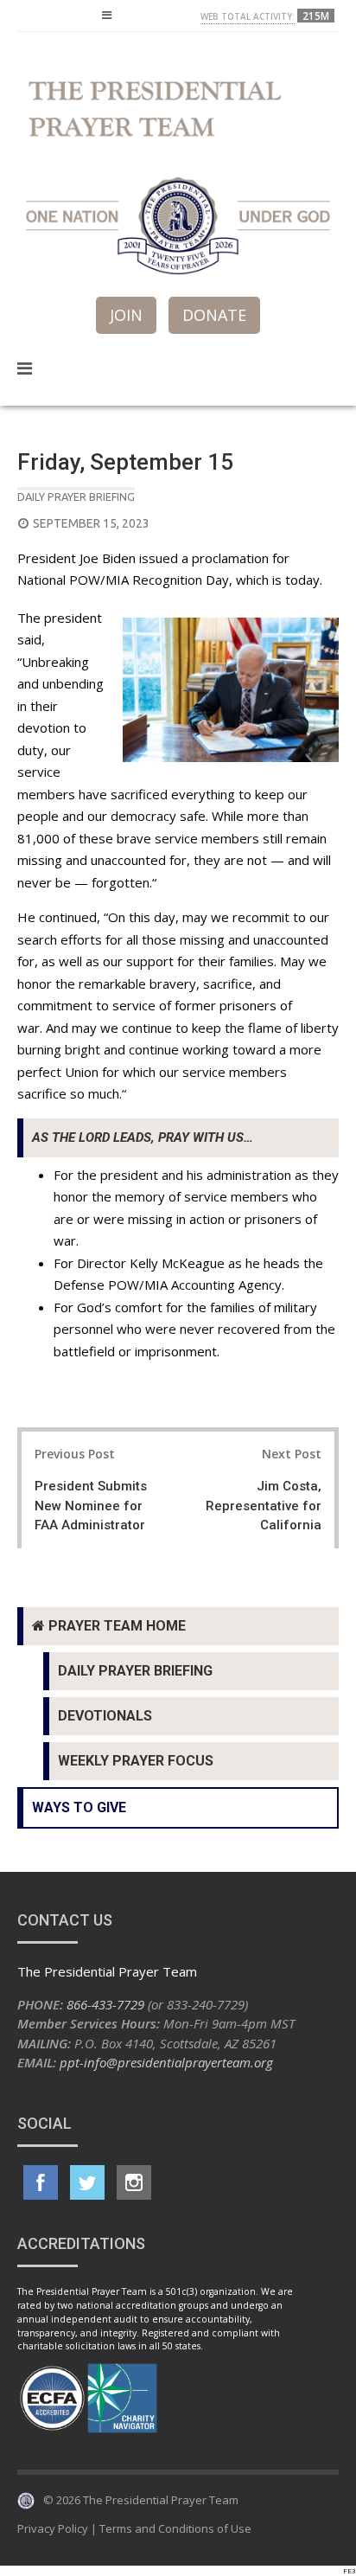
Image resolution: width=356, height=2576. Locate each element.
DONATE (214, 315)
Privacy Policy (53, 2528)
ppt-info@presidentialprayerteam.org (166, 2062)
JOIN (126, 315)
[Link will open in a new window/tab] (41, 2182)
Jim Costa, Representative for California (264, 1506)
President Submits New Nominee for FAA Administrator (91, 1506)
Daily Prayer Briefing (76, 497)
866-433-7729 (105, 2004)
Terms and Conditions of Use (175, 2528)
